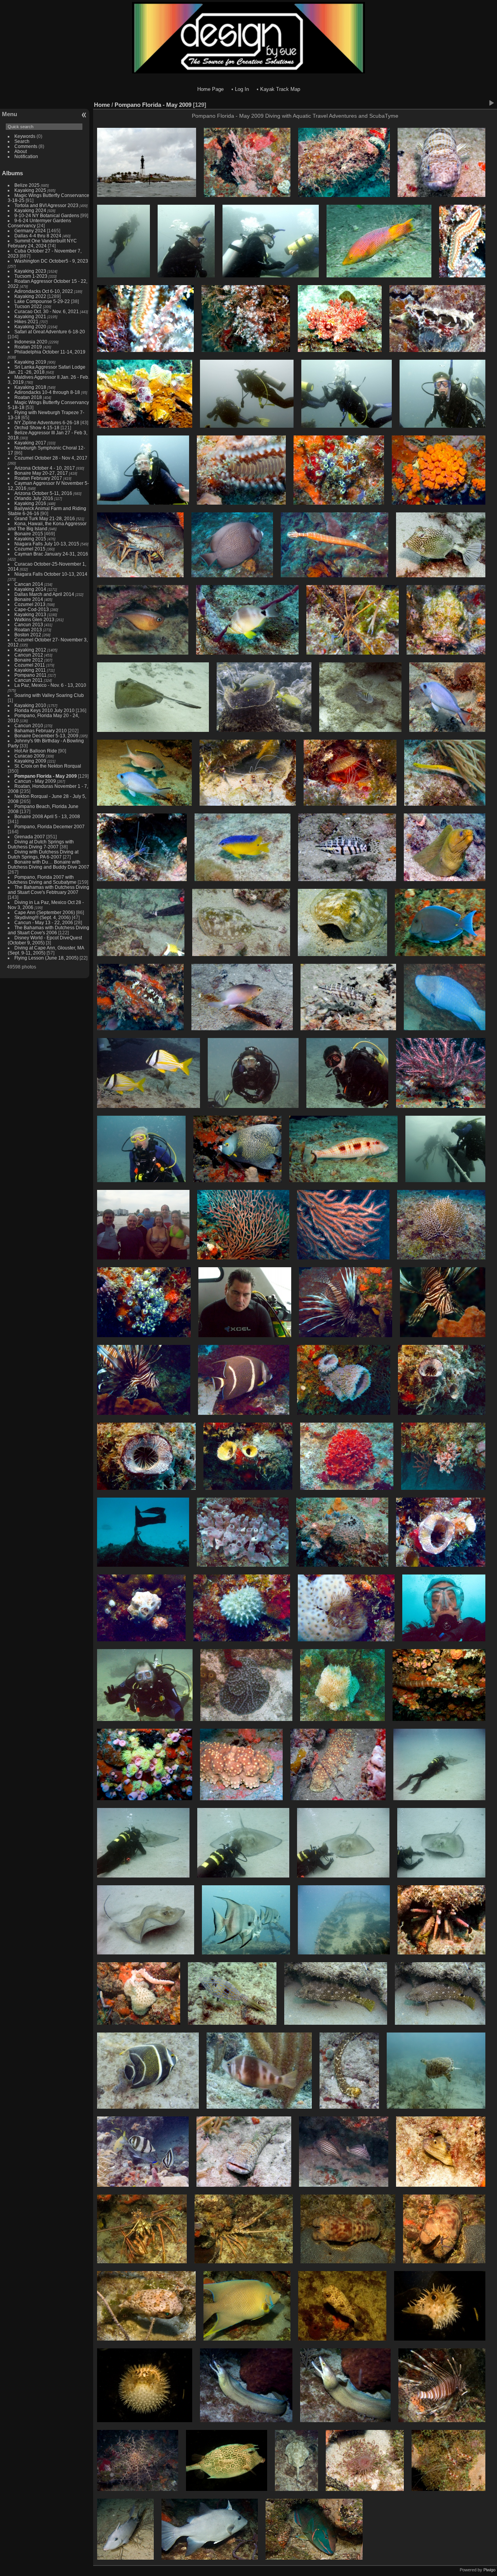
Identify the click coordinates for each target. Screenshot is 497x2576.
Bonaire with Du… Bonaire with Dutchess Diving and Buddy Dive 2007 (49, 864)
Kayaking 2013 (30, 614)
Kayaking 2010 (30, 705)
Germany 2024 (30, 231)
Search (22, 141)
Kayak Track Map (280, 89)
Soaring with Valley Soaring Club (49, 695)
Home (102, 105)
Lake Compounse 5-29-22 (42, 301)
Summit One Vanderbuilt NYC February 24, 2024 (42, 243)
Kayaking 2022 (30, 296)
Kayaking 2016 (30, 503)
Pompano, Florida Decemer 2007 (50, 826)
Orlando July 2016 (34, 498)
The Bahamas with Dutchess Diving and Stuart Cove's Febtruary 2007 (49, 890)
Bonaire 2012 (29, 660)
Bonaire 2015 (29, 534)
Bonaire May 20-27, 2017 (41, 473)
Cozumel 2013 (30, 604)
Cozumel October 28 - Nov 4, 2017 (51, 458)
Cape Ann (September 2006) (45, 912)
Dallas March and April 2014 (44, 594)
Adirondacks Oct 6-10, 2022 (44, 291)
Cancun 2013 (29, 624)
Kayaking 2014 (30, 589)
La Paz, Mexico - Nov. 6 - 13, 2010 (50, 685)
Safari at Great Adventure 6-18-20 (50, 332)
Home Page (210, 89)
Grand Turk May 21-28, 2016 (45, 518)
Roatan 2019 (28, 347)
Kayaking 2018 (30, 387)
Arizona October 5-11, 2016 (43, 493)
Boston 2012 (28, 635)
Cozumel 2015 (30, 549)
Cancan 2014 (29, 584)
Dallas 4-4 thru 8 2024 (38, 236)
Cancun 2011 (29, 680)
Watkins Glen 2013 (34, 619)
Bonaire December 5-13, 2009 (46, 736)
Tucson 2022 (28, 306)
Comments (26, 146)
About (21, 151)
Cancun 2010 (29, 725)
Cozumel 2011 (30, 665)
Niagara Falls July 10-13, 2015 (47, 544)
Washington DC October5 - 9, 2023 (51, 261)
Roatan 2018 (28, 397)
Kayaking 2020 (30, 327)
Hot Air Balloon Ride (36, 751)
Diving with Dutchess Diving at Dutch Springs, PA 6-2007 (43, 854)
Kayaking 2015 (30, 539)
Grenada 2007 (30, 837)
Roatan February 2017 (38, 478)
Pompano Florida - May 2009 (46, 776)
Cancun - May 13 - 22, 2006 (44, 922)
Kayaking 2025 (30, 190)
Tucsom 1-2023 (31, 276)
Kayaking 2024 (30, 210)
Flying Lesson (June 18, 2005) (46, 958)
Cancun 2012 (29, 655)
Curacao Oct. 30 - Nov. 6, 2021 (47, 311)
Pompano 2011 (30, 675)
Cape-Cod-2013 (32, 609)
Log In (242, 89)
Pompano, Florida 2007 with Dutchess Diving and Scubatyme (42, 880)
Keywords (25, 136)
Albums (12, 173)
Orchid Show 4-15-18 (37, 428)
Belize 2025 (27, 185)
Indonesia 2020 (31, 342)
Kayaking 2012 (30, 650)
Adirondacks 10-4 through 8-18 (47, 392)
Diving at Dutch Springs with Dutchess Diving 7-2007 (41, 844)
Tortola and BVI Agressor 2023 (47, 205)
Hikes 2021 (26, 321)
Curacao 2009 (30, 756)
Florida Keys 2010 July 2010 (44, 710)
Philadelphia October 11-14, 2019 (50, 352)
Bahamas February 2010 (41, 731)
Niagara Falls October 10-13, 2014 (51, 574)
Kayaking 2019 (30, 362)
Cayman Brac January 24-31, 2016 (51, 554)
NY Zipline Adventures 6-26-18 (47, 422)
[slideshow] (491, 103)
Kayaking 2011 (30, 670)
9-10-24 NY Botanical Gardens (47, 215)
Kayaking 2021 (30, 316)
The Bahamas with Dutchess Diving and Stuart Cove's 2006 (49, 930)
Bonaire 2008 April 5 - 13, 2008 (47, 816)
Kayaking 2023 (30, 271)
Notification (26, 156)
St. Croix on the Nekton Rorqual (48, 766)
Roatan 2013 (28, 630)
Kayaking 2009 (30, 761)
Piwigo (489, 2570)
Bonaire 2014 (29, 599)
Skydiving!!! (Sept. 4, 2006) (43, 917)
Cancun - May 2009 (35, 781)
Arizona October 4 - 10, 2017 (45, 468)
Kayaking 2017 (30, 443)
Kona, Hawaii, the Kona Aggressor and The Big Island (47, 526)
